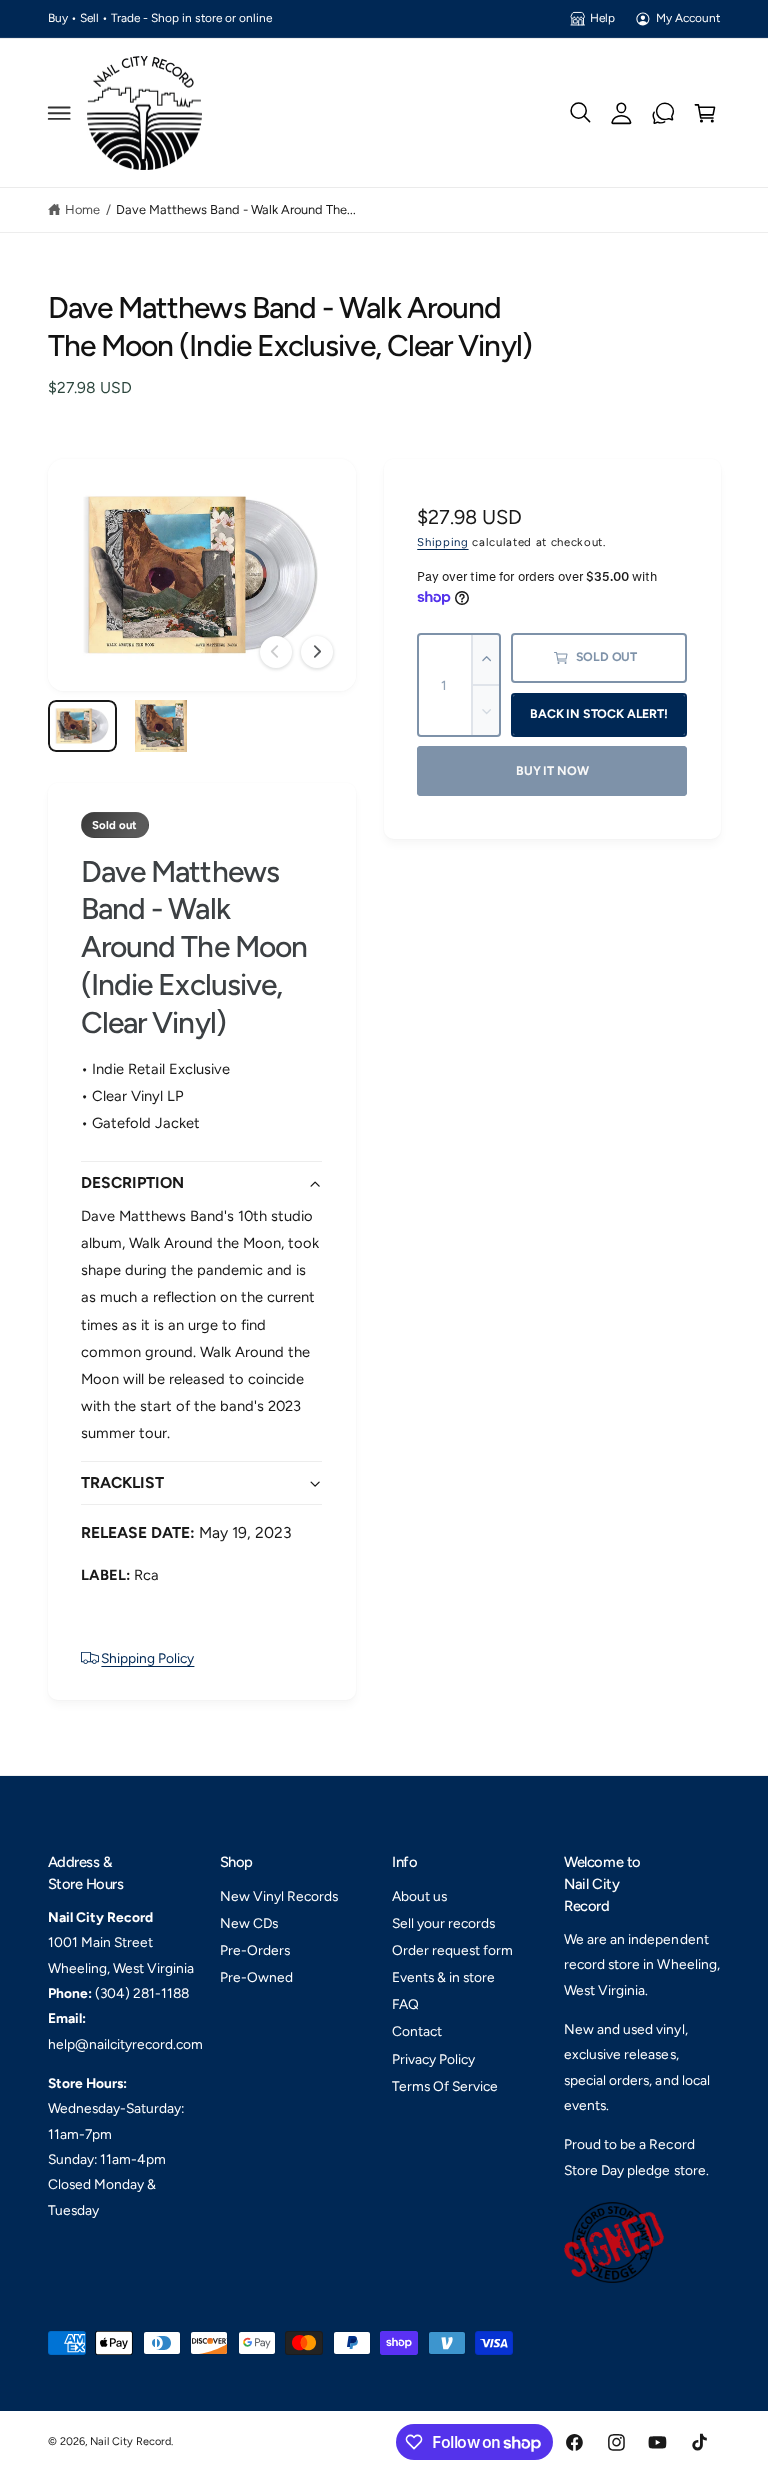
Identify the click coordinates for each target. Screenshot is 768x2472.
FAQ (405, 2004)
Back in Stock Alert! (598, 713)
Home (82, 209)
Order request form (452, 1950)
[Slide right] (317, 652)
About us (419, 1896)
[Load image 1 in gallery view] (82, 726)
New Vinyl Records (279, 1896)
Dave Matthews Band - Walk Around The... (236, 209)
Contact (417, 2031)
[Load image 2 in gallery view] (160, 726)
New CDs (249, 1923)
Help (602, 18)
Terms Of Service (445, 2086)
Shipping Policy (147, 1658)
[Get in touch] (664, 113)
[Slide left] (276, 652)
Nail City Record (130, 2441)
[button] (59, 113)
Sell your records (443, 1923)
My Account (688, 18)
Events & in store (443, 1977)
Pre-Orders (255, 1950)
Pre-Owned (256, 1977)
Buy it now (552, 770)
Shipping (442, 542)
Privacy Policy (433, 2059)
